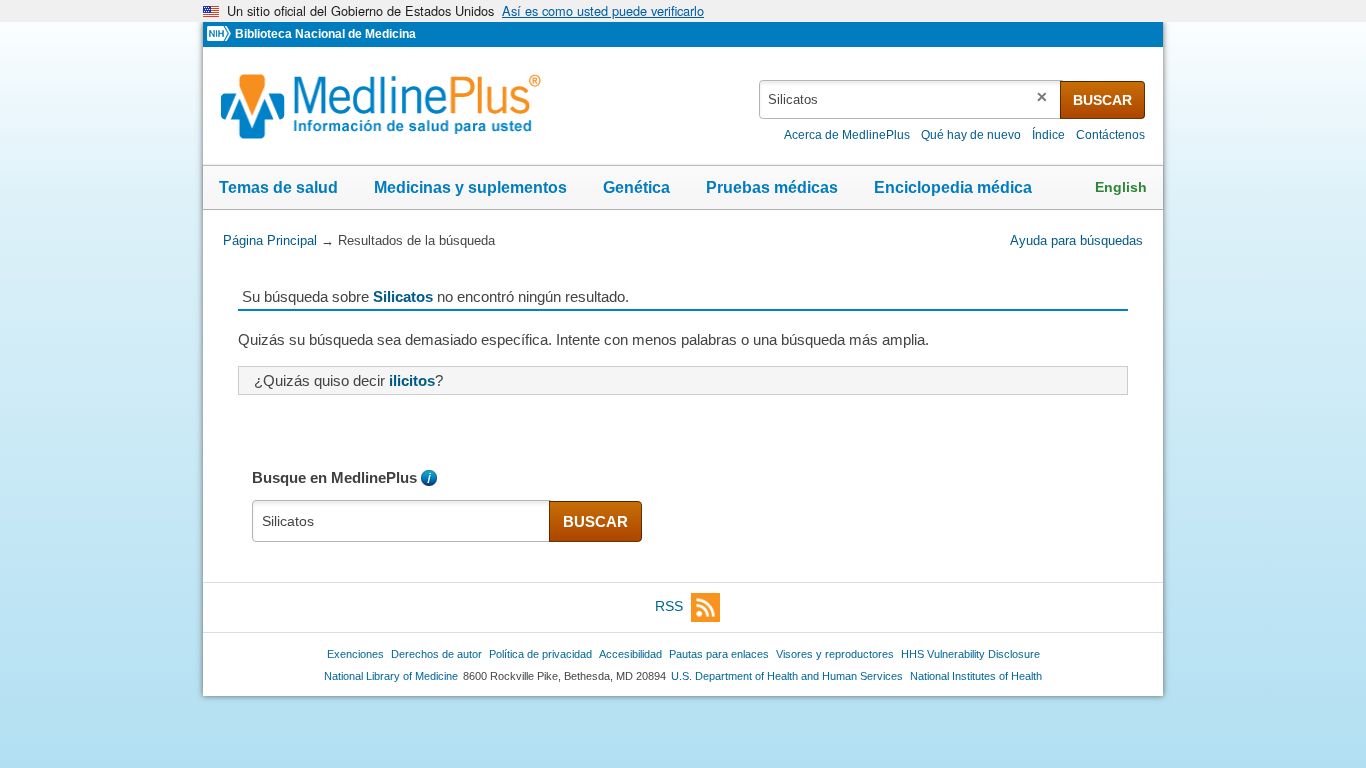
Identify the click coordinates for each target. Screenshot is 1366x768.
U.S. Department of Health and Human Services (787, 676)
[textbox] (911, 99)
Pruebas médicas (772, 187)
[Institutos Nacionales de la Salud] (221, 34)
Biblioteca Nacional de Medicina (325, 34)
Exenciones (355, 654)
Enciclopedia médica (953, 187)
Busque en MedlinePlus (334, 477)
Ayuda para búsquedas (1076, 240)
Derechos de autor (436, 654)
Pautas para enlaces (719, 654)
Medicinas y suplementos (470, 187)
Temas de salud (278, 187)
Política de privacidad (540, 654)
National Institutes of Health (976, 676)
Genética (636, 187)
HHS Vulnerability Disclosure (970, 654)
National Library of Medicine (391, 676)
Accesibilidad (630, 654)
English (1121, 187)
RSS (669, 606)
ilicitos (412, 380)
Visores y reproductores (835, 654)
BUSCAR (1102, 100)
